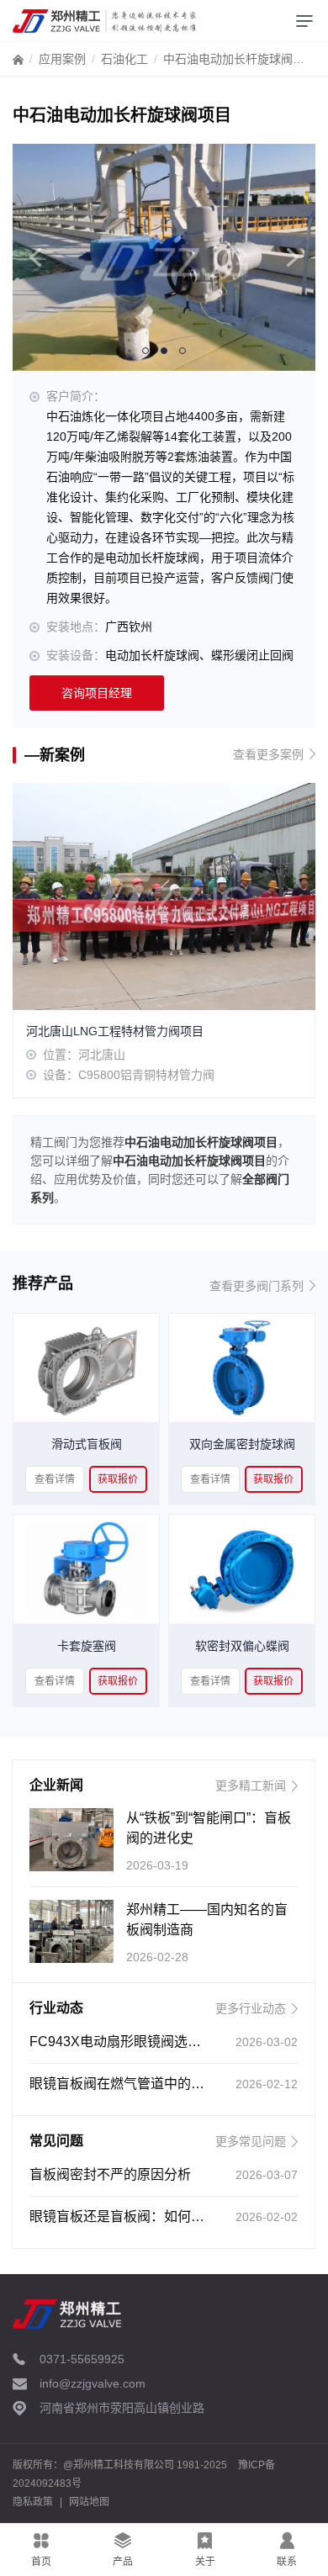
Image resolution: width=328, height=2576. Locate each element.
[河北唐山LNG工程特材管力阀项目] (164, 895)
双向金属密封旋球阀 (242, 1444)
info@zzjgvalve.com (93, 2383)
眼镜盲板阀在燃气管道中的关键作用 (137, 2084)
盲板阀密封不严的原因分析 (110, 2174)
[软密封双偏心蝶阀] (242, 1568)
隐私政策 (33, 2502)
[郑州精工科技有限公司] (105, 21)
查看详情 (55, 1479)
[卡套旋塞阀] (86, 1568)
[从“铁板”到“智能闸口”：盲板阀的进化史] (71, 1840)
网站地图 (89, 2502)
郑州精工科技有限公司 (124, 2465)
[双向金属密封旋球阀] (242, 1367)
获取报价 (118, 1479)
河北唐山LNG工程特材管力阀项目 (115, 1031)
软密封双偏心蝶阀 (242, 1646)
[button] (35, 257)
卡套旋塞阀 (87, 1646)
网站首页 (18, 63)
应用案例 (62, 59)
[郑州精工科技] (68, 2313)
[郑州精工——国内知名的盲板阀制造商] (71, 1931)
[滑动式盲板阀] (86, 1367)
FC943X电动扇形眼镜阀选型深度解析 (142, 2042)
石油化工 (124, 59)
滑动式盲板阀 (87, 1444)
